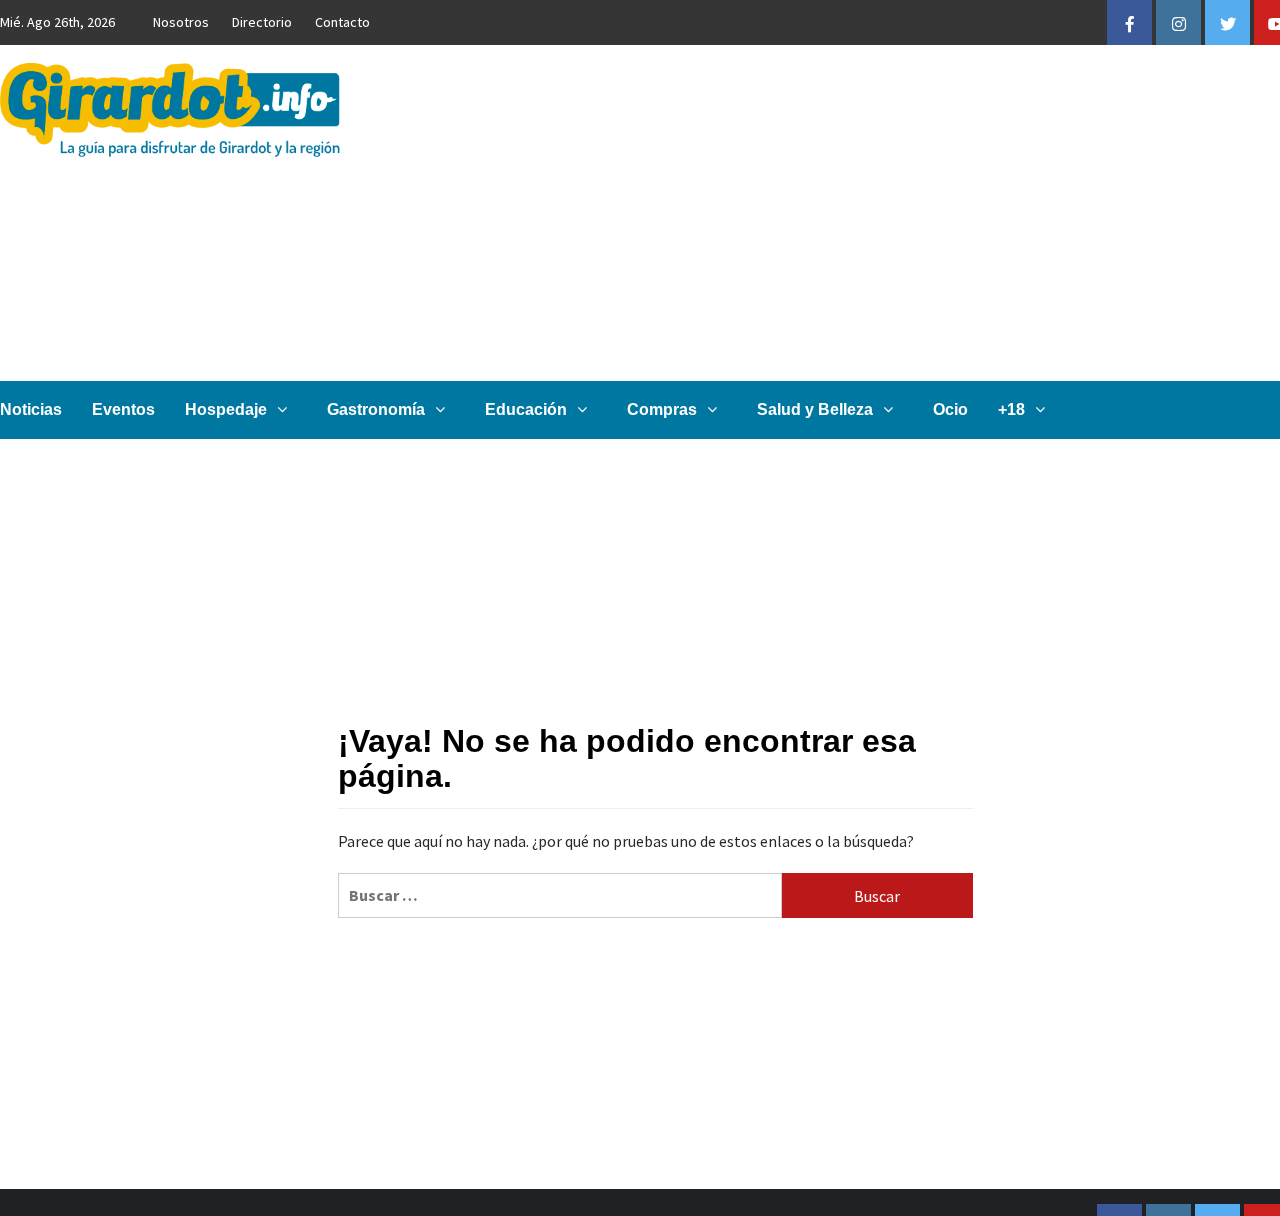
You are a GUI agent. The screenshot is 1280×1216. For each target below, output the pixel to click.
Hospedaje (226, 409)
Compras (662, 409)
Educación (526, 409)
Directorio (262, 22)
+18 (1011, 409)
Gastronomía (376, 409)
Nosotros (181, 22)
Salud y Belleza (815, 409)
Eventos (123, 409)
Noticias (31, 409)
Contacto (342, 22)
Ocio (950, 409)
